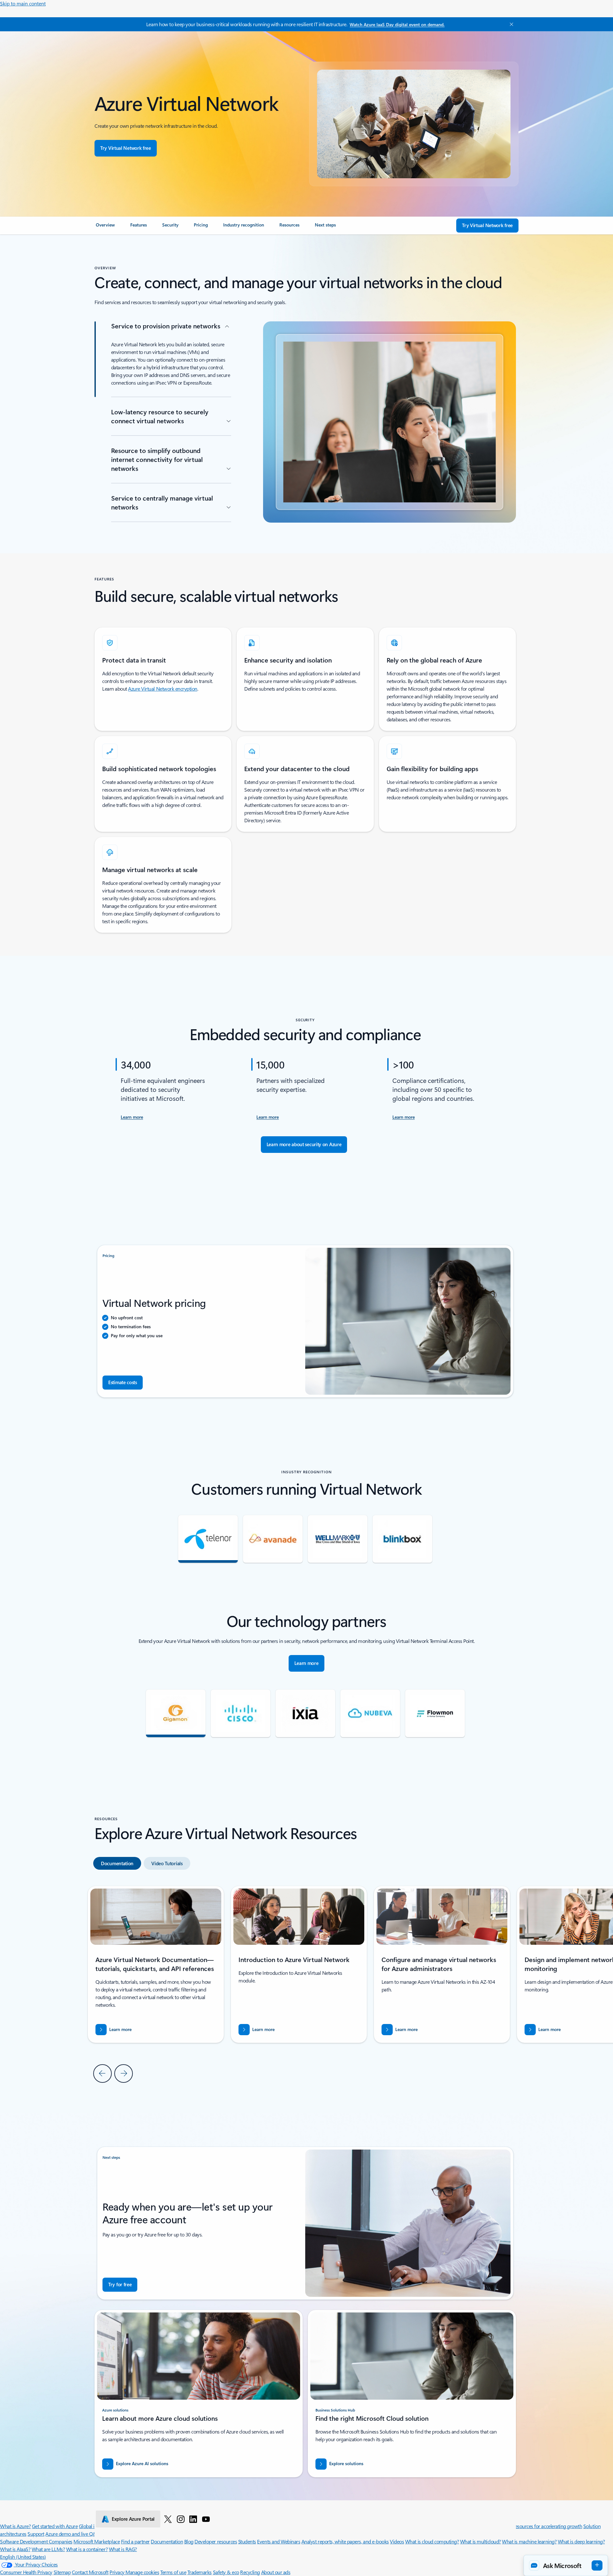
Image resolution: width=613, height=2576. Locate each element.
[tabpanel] (305, 1984)
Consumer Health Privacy (26, 2572)
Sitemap (62, 2572)
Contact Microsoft (90, 2572)
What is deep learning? (581, 2541)
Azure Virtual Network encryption (163, 689)
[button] (566, 2565)
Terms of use (173, 2572)
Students (247, 2541)
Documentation (167, 2541)
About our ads (276, 2572)
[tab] (117, 1863)
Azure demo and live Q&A (72, 2534)
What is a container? (87, 2549)
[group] (299, 1964)
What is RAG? (123, 2549)
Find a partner (135, 2541)
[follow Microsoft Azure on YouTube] (206, 2519)
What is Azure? (15, 2526)
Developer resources (216, 2541)
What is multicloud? (481, 2541)
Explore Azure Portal (133, 2519)
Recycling (250, 2572)
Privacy (117, 2572)
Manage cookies (142, 2572)
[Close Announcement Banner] (510, 24)
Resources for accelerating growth (547, 2526)
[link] (105, 227)
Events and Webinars (279, 2541)
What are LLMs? (48, 2549)
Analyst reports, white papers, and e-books (345, 2541)
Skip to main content (23, 3)
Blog (189, 2541)
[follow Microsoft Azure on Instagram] (181, 2519)
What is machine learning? (529, 2541)
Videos (397, 2541)
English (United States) (23, 2557)
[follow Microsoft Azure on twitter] (168, 2519)
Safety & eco (226, 2572)
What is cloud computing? (432, 2541)
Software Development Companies (36, 2541)
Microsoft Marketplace (97, 2541)
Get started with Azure (55, 2526)
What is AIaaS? (15, 2549)
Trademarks (200, 2572)
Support (36, 2534)
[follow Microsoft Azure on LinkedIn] (193, 2519)
